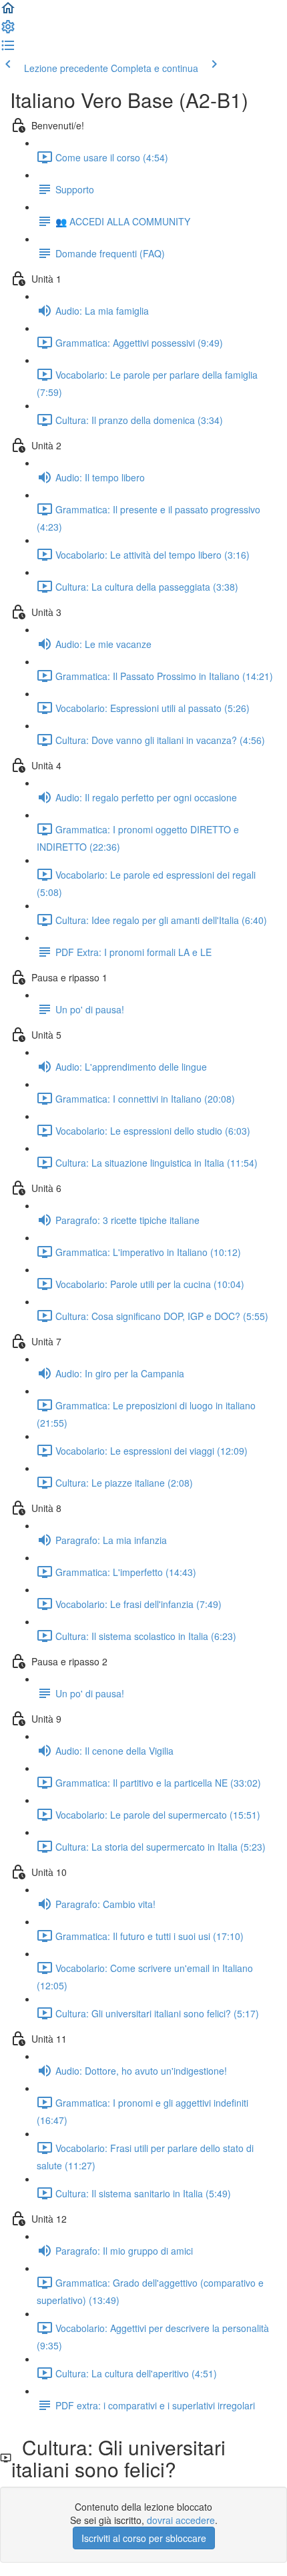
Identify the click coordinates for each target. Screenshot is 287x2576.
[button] (8, 12)
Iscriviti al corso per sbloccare (144, 2538)
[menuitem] (8, 31)
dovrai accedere (181, 2520)
